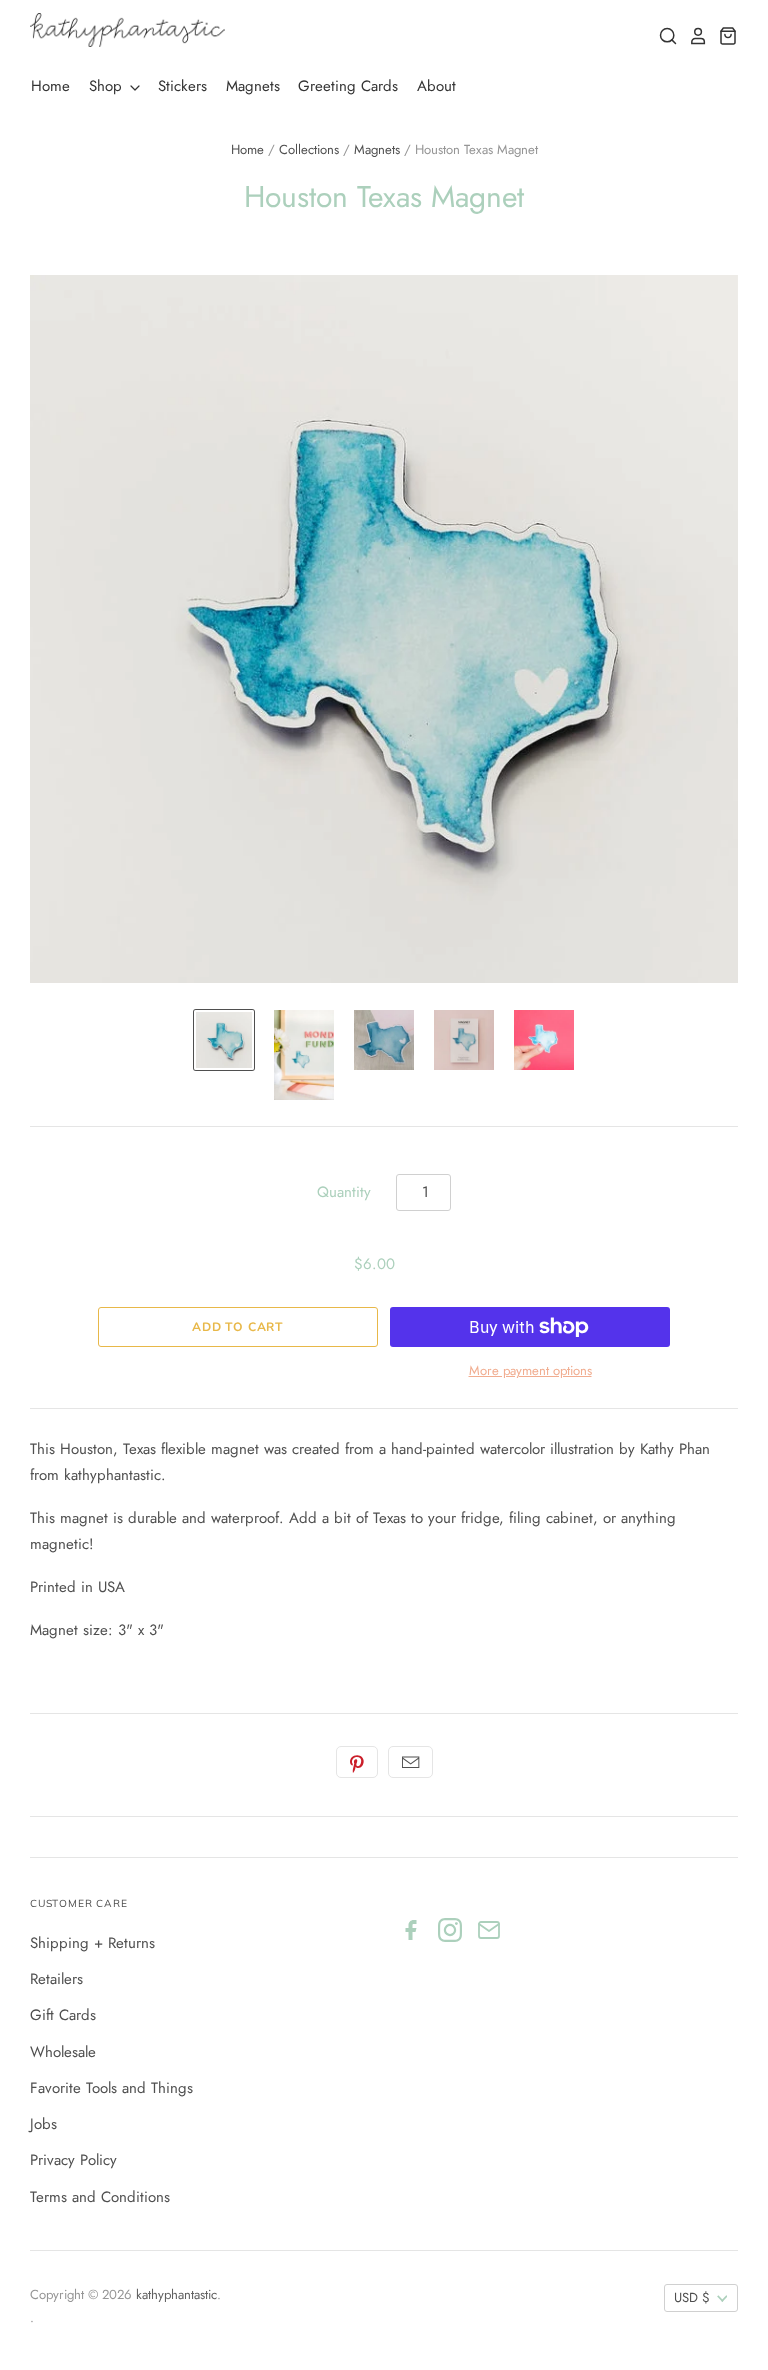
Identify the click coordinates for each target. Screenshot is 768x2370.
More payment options (530, 1370)
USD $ (692, 2297)
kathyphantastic (176, 2294)
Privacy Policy (73, 2160)
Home (50, 86)
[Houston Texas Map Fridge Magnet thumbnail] (384, 1040)
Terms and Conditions (100, 2197)
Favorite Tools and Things (111, 2088)
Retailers (56, 1979)
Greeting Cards (348, 86)
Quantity (344, 1192)
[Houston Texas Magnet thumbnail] (224, 1040)
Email (410, 1762)
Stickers (182, 86)
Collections (309, 149)
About (436, 86)
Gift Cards (63, 2015)
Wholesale (63, 2052)
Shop (108, 86)
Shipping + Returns (92, 1943)
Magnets (253, 86)
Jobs (43, 2124)
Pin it (357, 1762)
